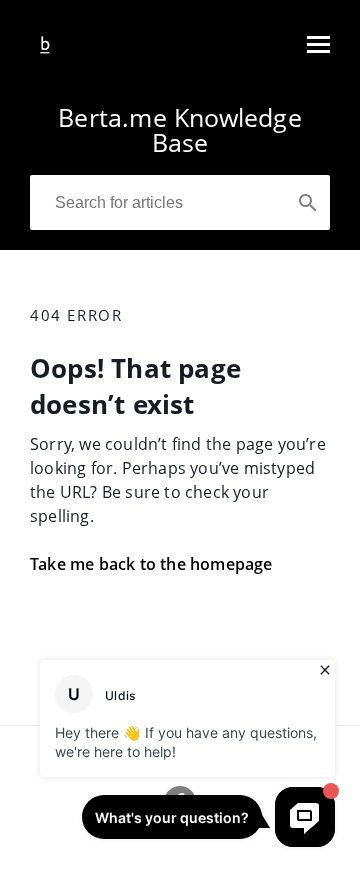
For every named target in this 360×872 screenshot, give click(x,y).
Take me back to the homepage (151, 564)
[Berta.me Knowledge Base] (45, 54)
